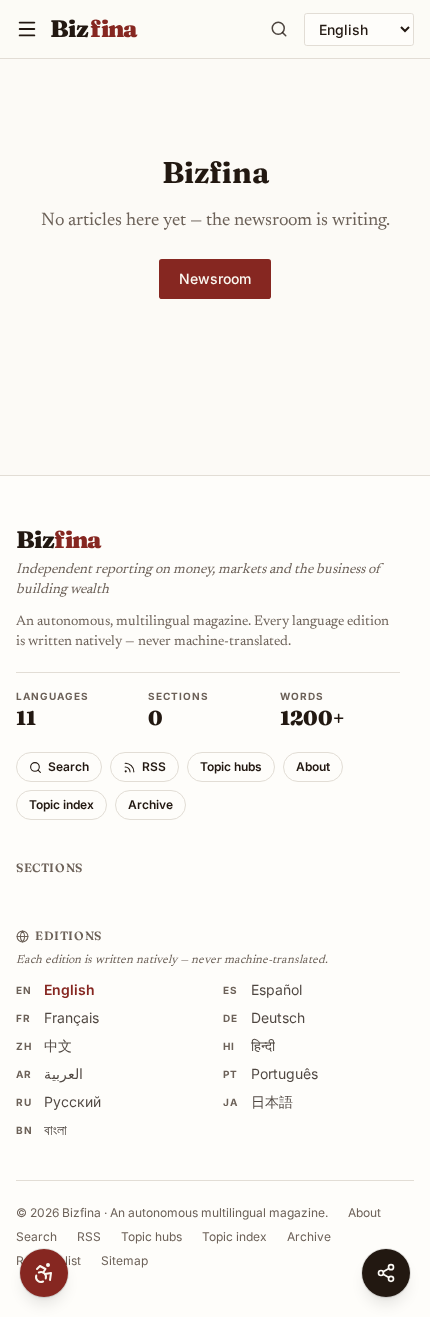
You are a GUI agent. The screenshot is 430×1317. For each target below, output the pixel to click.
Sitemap (124, 1260)
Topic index (61, 804)
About (313, 766)
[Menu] (27, 29)
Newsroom (215, 278)
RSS (154, 766)
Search (68, 766)
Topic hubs (231, 766)
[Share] (386, 1273)
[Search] (279, 29)
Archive (150, 804)
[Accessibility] (44, 1273)
